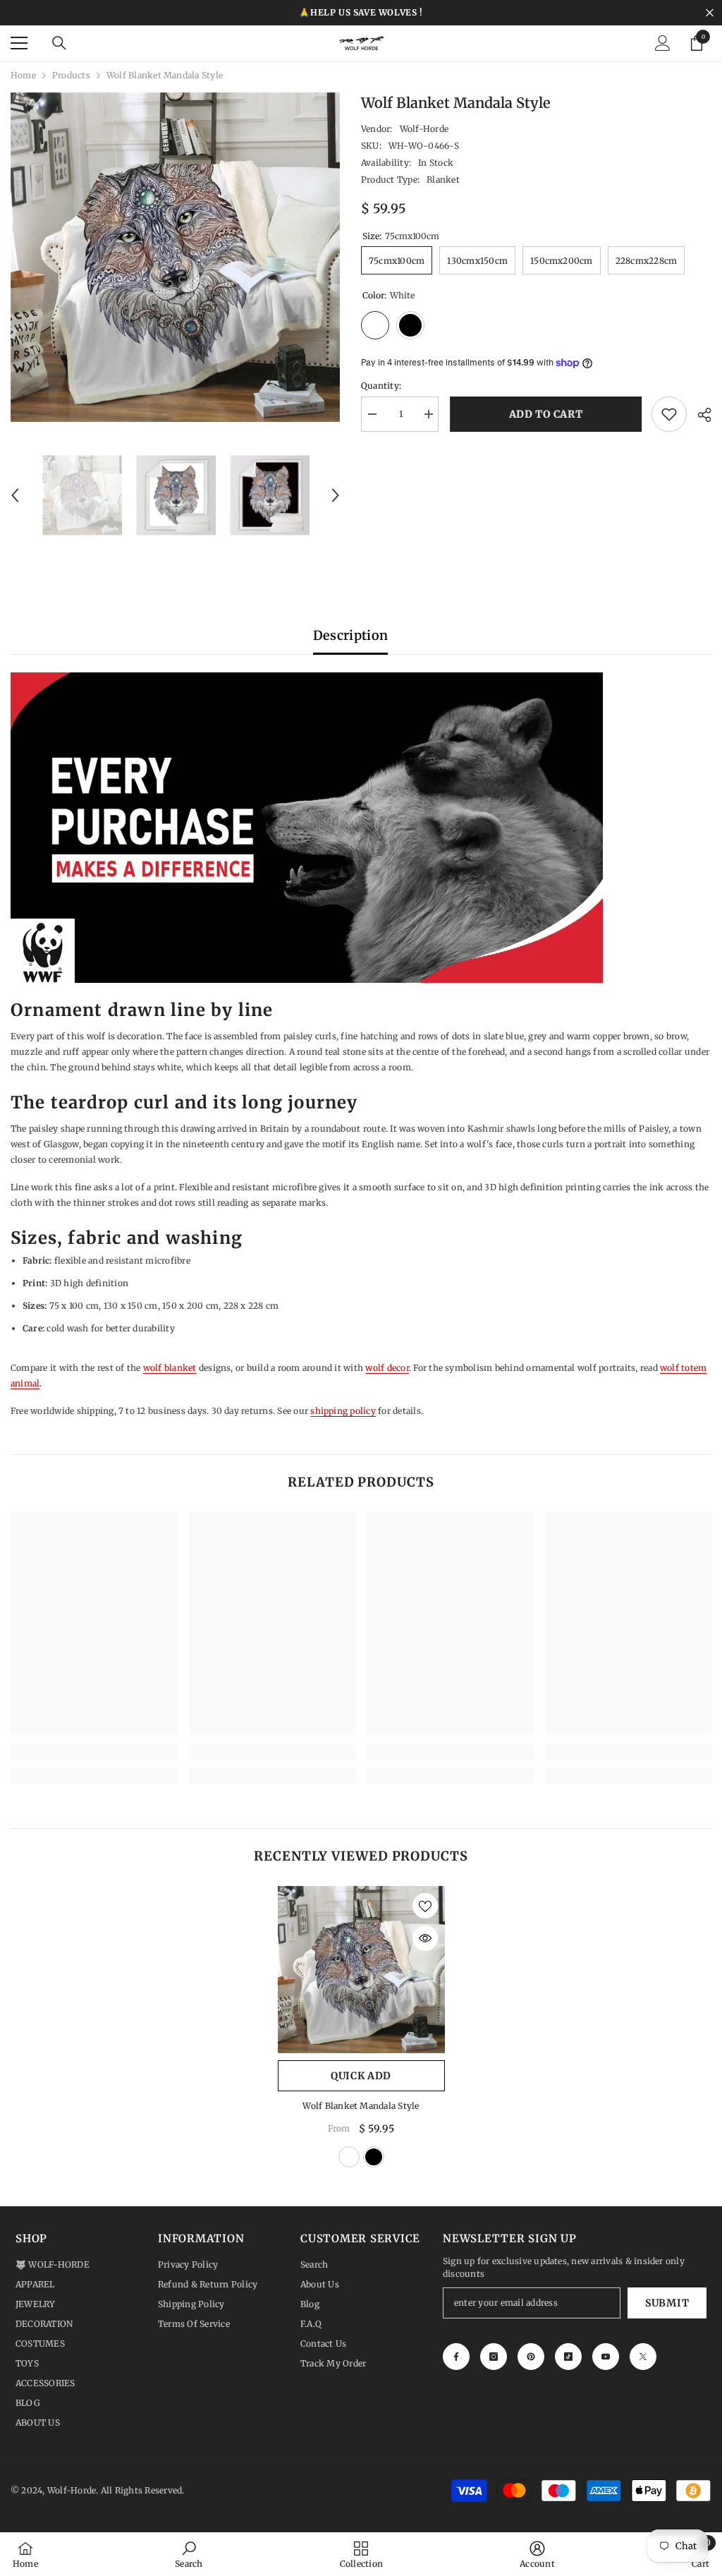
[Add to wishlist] (669, 414)
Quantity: (381, 386)
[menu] (19, 43)
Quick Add (361, 2076)
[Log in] (663, 43)
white (349, 2157)
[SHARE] (699, 415)
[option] (175, 257)
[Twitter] (643, 2357)
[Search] (59, 43)
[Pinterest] (531, 2357)
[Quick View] (425, 1938)
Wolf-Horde (424, 129)
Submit (667, 2303)
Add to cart (545, 414)
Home (23, 75)
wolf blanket (170, 1368)
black (374, 2157)
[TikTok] (568, 2357)
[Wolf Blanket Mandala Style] (361, 1970)
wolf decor (387, 1368)
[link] (94, 1753)
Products (71, 75)
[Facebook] (456, 2357)
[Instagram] (494, 2357)
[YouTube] (606, 2357)
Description (351, 635)
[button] (15, 495)
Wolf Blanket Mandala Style (361, 2106)
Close (710, 13)
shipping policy (343, 1411)
